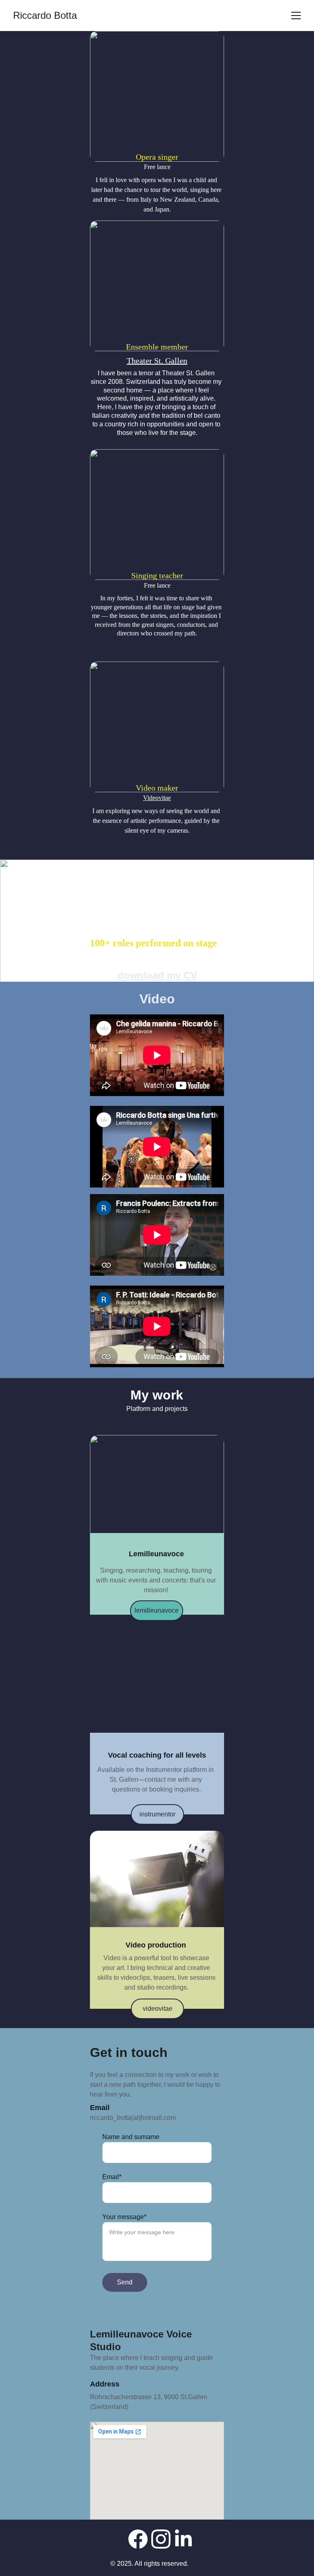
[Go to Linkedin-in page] (183, 2539)
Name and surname (131, 2137)
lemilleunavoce (157, 1610)
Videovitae (157, 798)
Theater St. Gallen (157, 361)
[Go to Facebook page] (138, 2539)
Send (125, 2282)
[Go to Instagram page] (161, 2539)
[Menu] (296, 16)
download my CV (157, 975)
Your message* (124, 2217)
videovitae (158, 2009)
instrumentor (157, 1814)
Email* (112, 2177)
